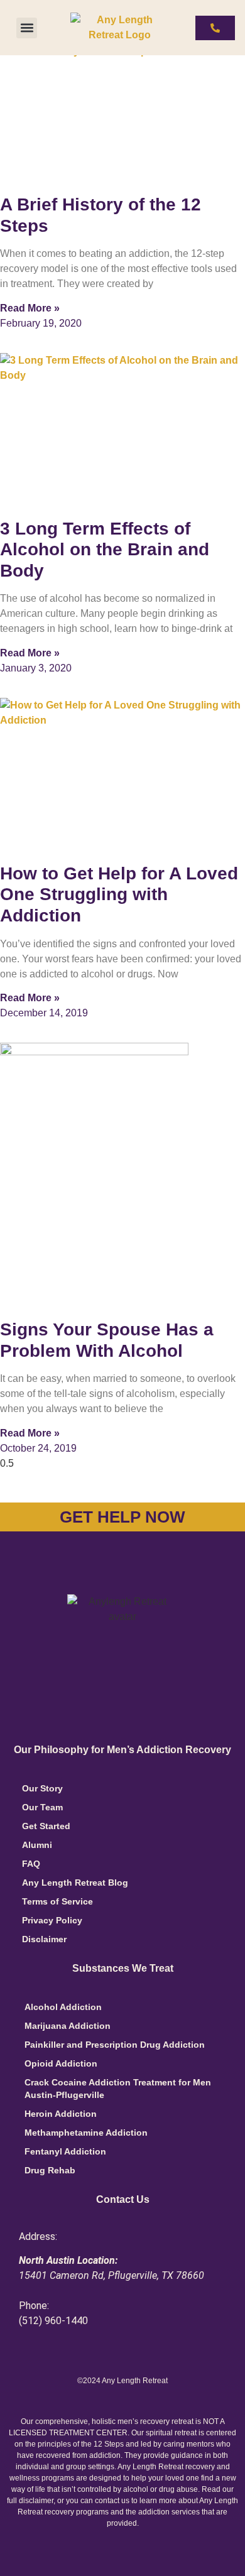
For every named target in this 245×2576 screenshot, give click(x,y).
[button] (27, 28)
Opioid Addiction (61, 2063)
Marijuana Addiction (68, 2026)
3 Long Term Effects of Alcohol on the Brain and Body (105, 550)
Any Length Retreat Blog (75, 1883)
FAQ (31, 1864)
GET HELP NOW (122, 1517)
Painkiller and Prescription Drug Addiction (115, 2045)
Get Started (46, 1826)
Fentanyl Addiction (65, 2151)
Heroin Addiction (61, 2114)
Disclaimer (44, 1939)
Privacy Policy (52, 1920)
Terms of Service (57, 1901)
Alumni (37, 1845)
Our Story (42, 1788)
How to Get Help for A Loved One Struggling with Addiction (119, 894)
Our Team (42, 1807)
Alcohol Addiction (63, 2007)
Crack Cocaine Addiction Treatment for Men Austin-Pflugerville (118, 2089)
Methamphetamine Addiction (86, 2133)
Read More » (30, 308)
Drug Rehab (50, 2170)
